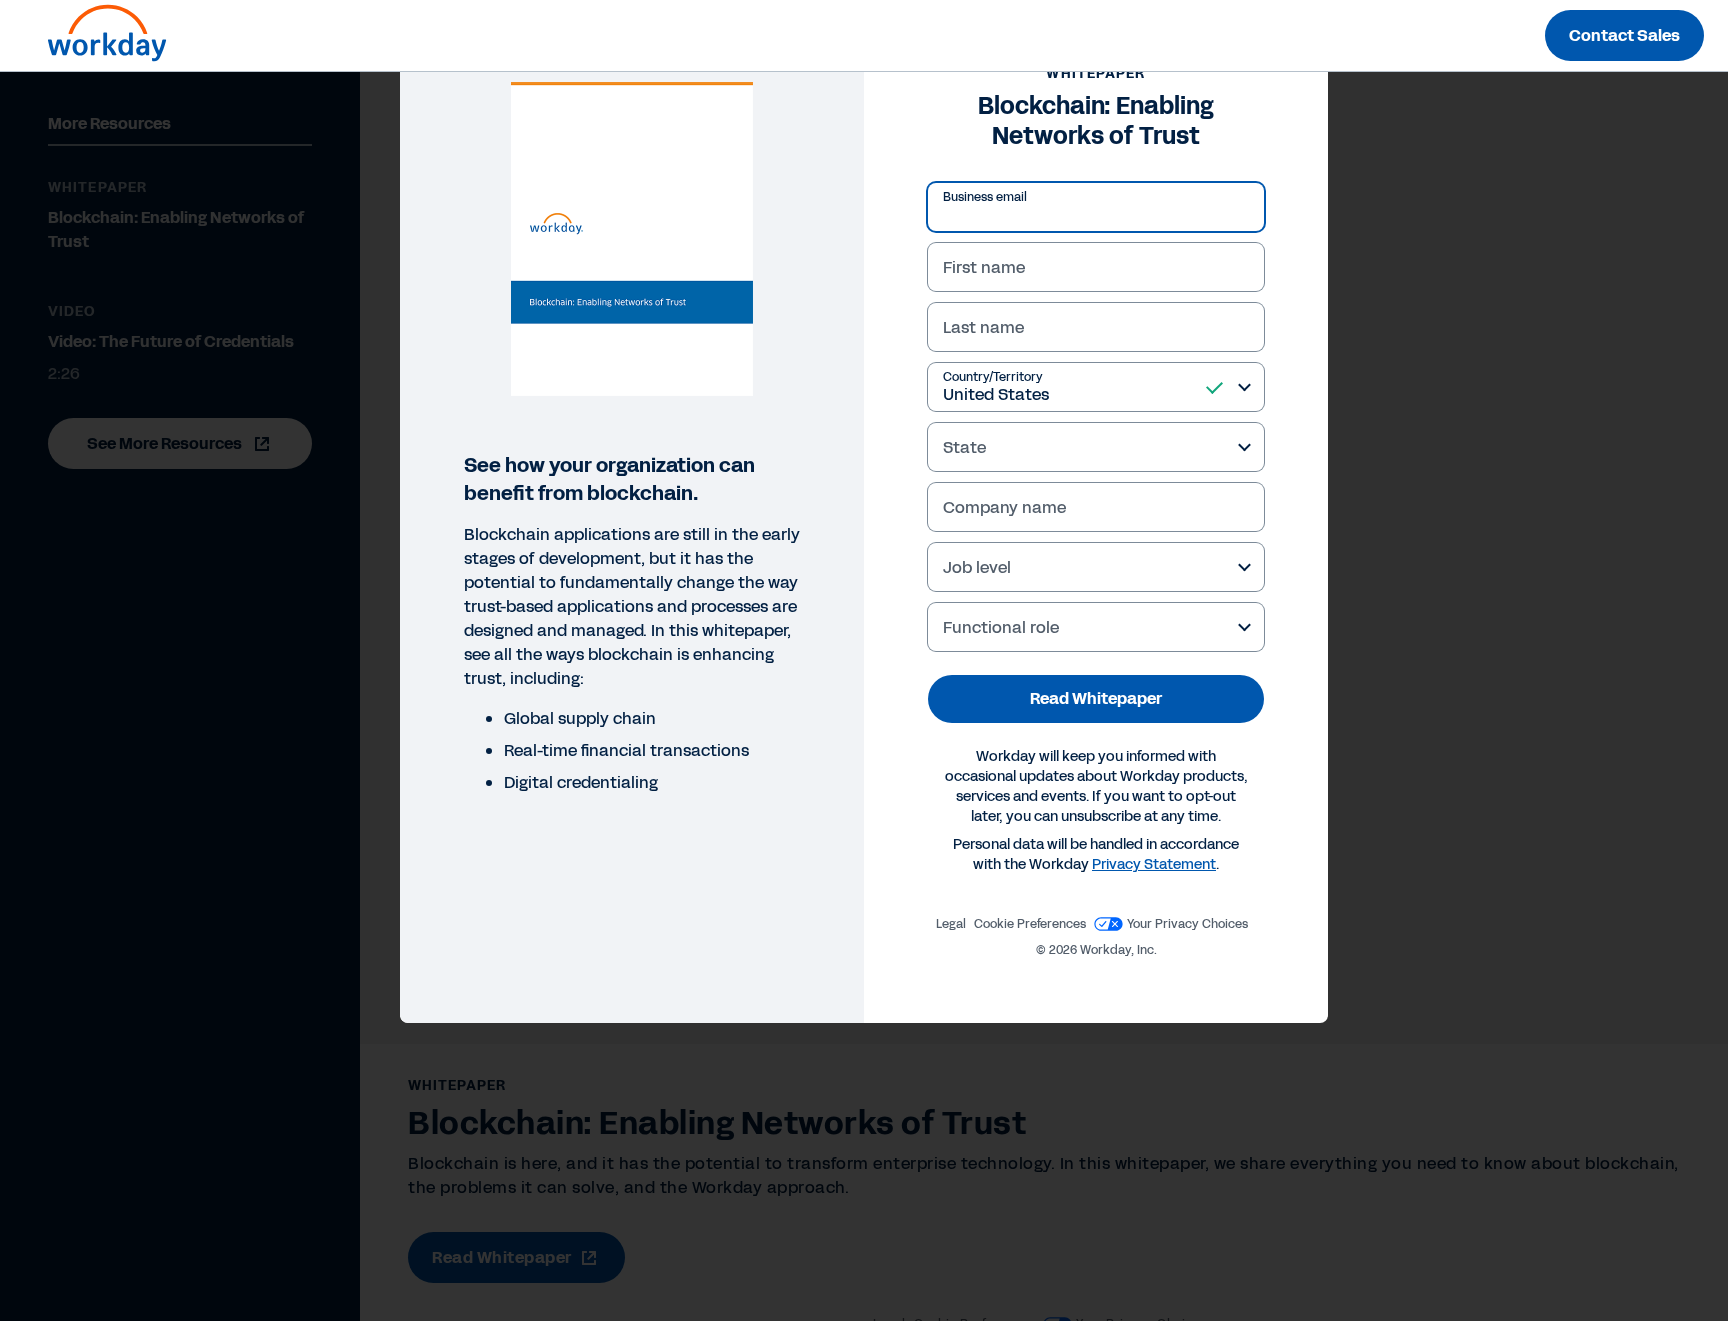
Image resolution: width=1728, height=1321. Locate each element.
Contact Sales (1624, 35)
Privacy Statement (1154, 864)
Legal (951, 924)
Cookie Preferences (1030, 924)
